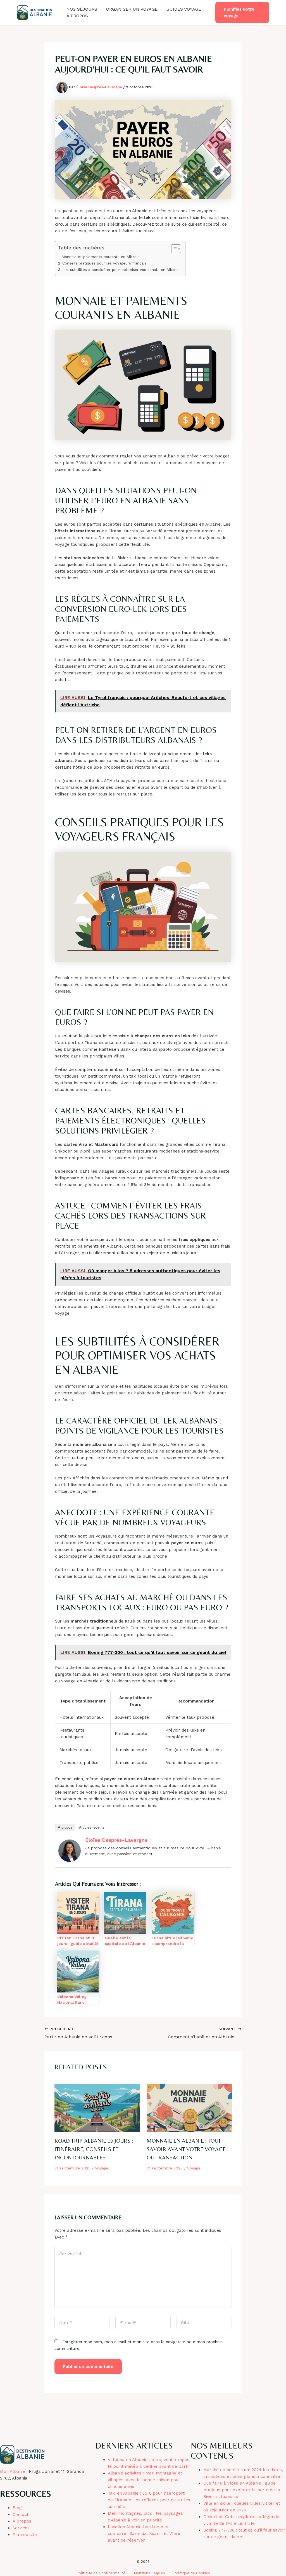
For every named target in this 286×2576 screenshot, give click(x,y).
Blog (17, 2508)
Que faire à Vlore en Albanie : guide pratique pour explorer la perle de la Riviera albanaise (242, 2490)
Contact (21, 2514)
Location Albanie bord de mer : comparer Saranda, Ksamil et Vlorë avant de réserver (144, 2534)
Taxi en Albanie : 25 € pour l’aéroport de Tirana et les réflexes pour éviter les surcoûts (149, 2500)
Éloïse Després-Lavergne (116, 1840)
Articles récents (92, 1827)
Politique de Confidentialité (101, 2573)
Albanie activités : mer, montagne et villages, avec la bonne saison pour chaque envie (145, 2480)
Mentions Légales (149, 2573)
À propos (77, 16)
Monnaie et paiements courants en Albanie (101, 257)
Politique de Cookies (192, 2573)
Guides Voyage (184, 9)
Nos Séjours (82, 9)
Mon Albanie (13, 2471)
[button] (242, 12)
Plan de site (25, 2535)
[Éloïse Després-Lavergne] (70, 1850)
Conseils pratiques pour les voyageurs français (104, 263)
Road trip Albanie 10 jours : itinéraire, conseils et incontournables (94, 2149)
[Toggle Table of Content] (173, 249)
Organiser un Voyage (132, 9)
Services (21, 2528)
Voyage (102, 2168)
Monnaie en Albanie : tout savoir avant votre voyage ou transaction (186, 2149)
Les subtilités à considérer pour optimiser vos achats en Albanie (121, 270)
